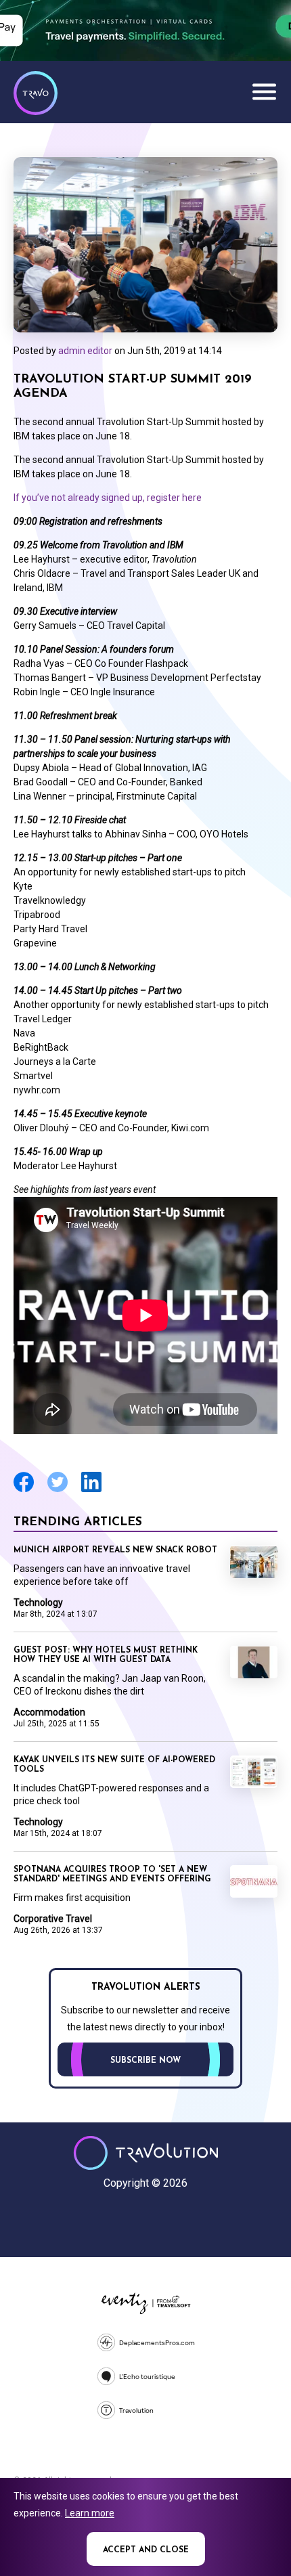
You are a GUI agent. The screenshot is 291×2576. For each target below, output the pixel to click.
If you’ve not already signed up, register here (109, 498)
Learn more (90, 2513)
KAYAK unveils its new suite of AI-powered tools (114, 1765)
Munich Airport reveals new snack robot (115, 1550)
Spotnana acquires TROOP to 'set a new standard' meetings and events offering (112, 1875)
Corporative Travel (53, 1919)
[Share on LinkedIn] (91, 1490)
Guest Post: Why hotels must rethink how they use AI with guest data (106, 1655)
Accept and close (146, 2550)
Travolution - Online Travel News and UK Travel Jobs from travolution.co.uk (146, 2153)
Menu (264, 91)
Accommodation (49, 1712)
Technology (38, 1602)
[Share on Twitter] (58, 1490)
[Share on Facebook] (24, 1490)
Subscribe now (145, 2061)
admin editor (85, 351)
